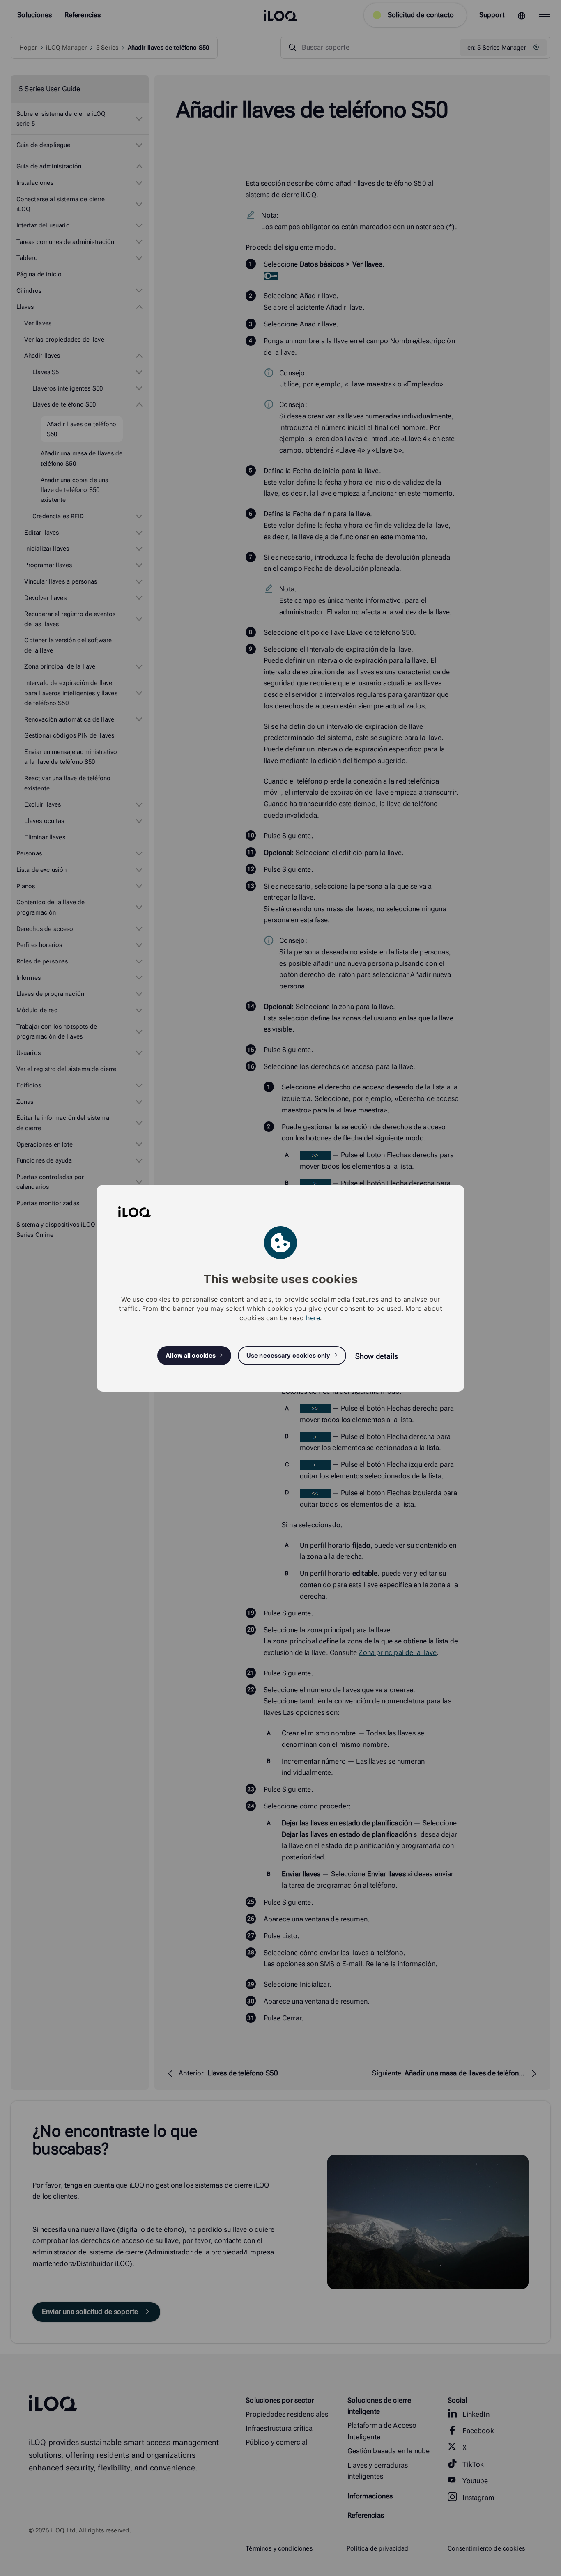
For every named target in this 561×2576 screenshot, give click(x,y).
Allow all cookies (191, 1355)
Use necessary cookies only (289, 1355)
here (313, 1317)
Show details (377, 1356)
